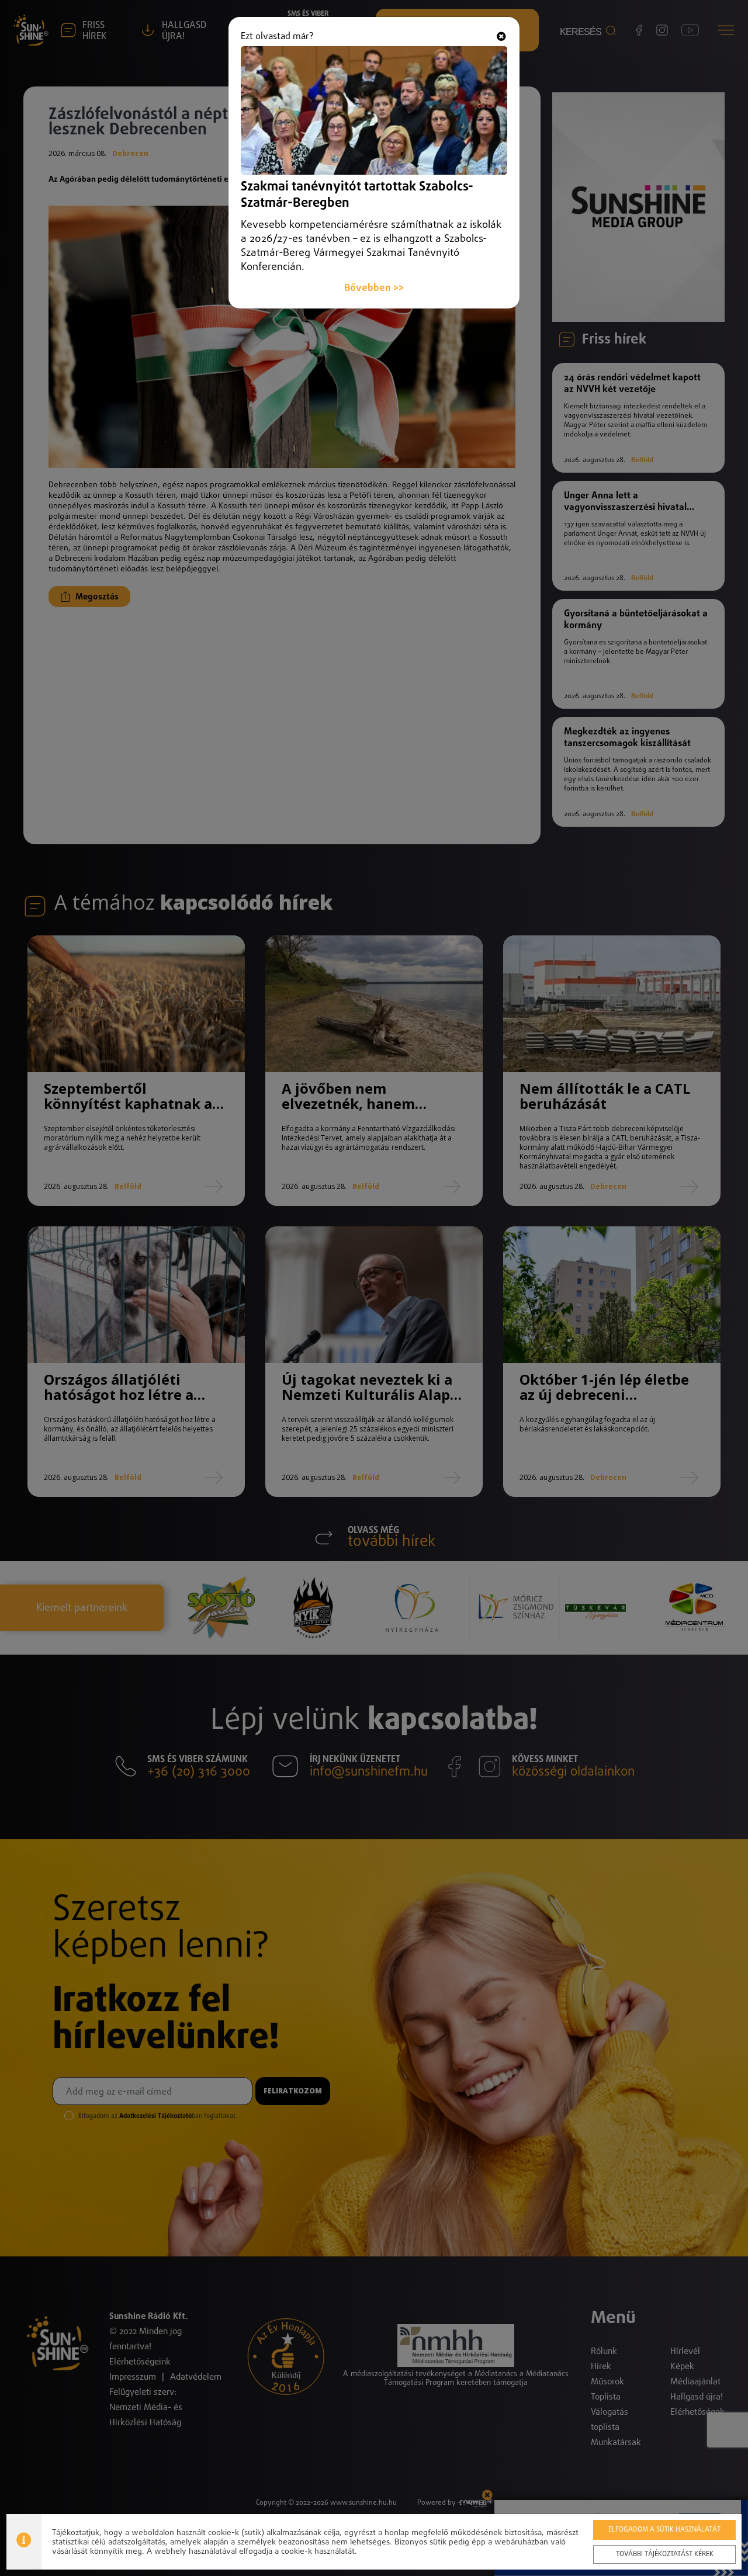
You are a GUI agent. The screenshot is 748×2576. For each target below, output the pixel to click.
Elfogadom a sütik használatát (664, 2530)
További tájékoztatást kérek (665, 2554)
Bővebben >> (374, 288)
